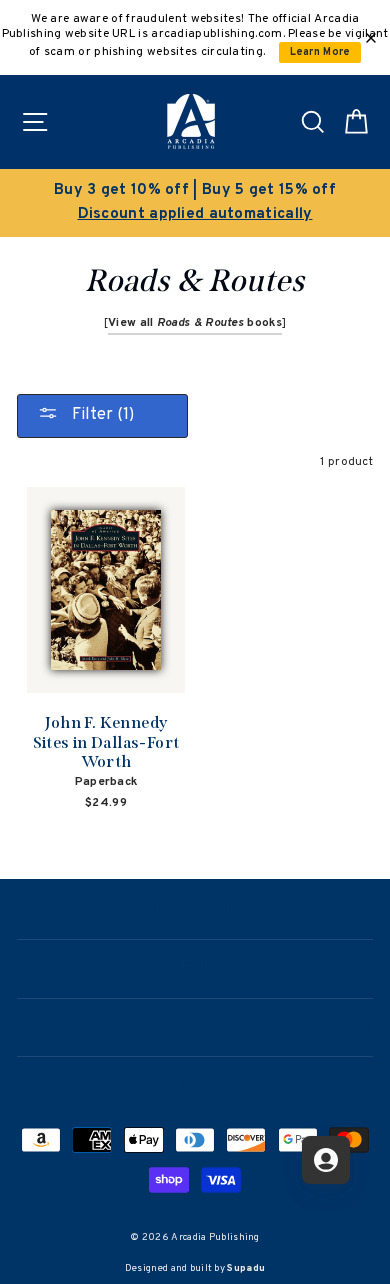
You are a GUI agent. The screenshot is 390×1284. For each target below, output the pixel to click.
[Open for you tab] (326, 1160)
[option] (195, 203)
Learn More (320, 52)
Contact (195, 1026)
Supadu (246, 1268)
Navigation (194, 908)
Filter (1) (101, 415)
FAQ (195, 1084)
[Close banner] (371, 38)
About (195, 967)
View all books (195, 323)
